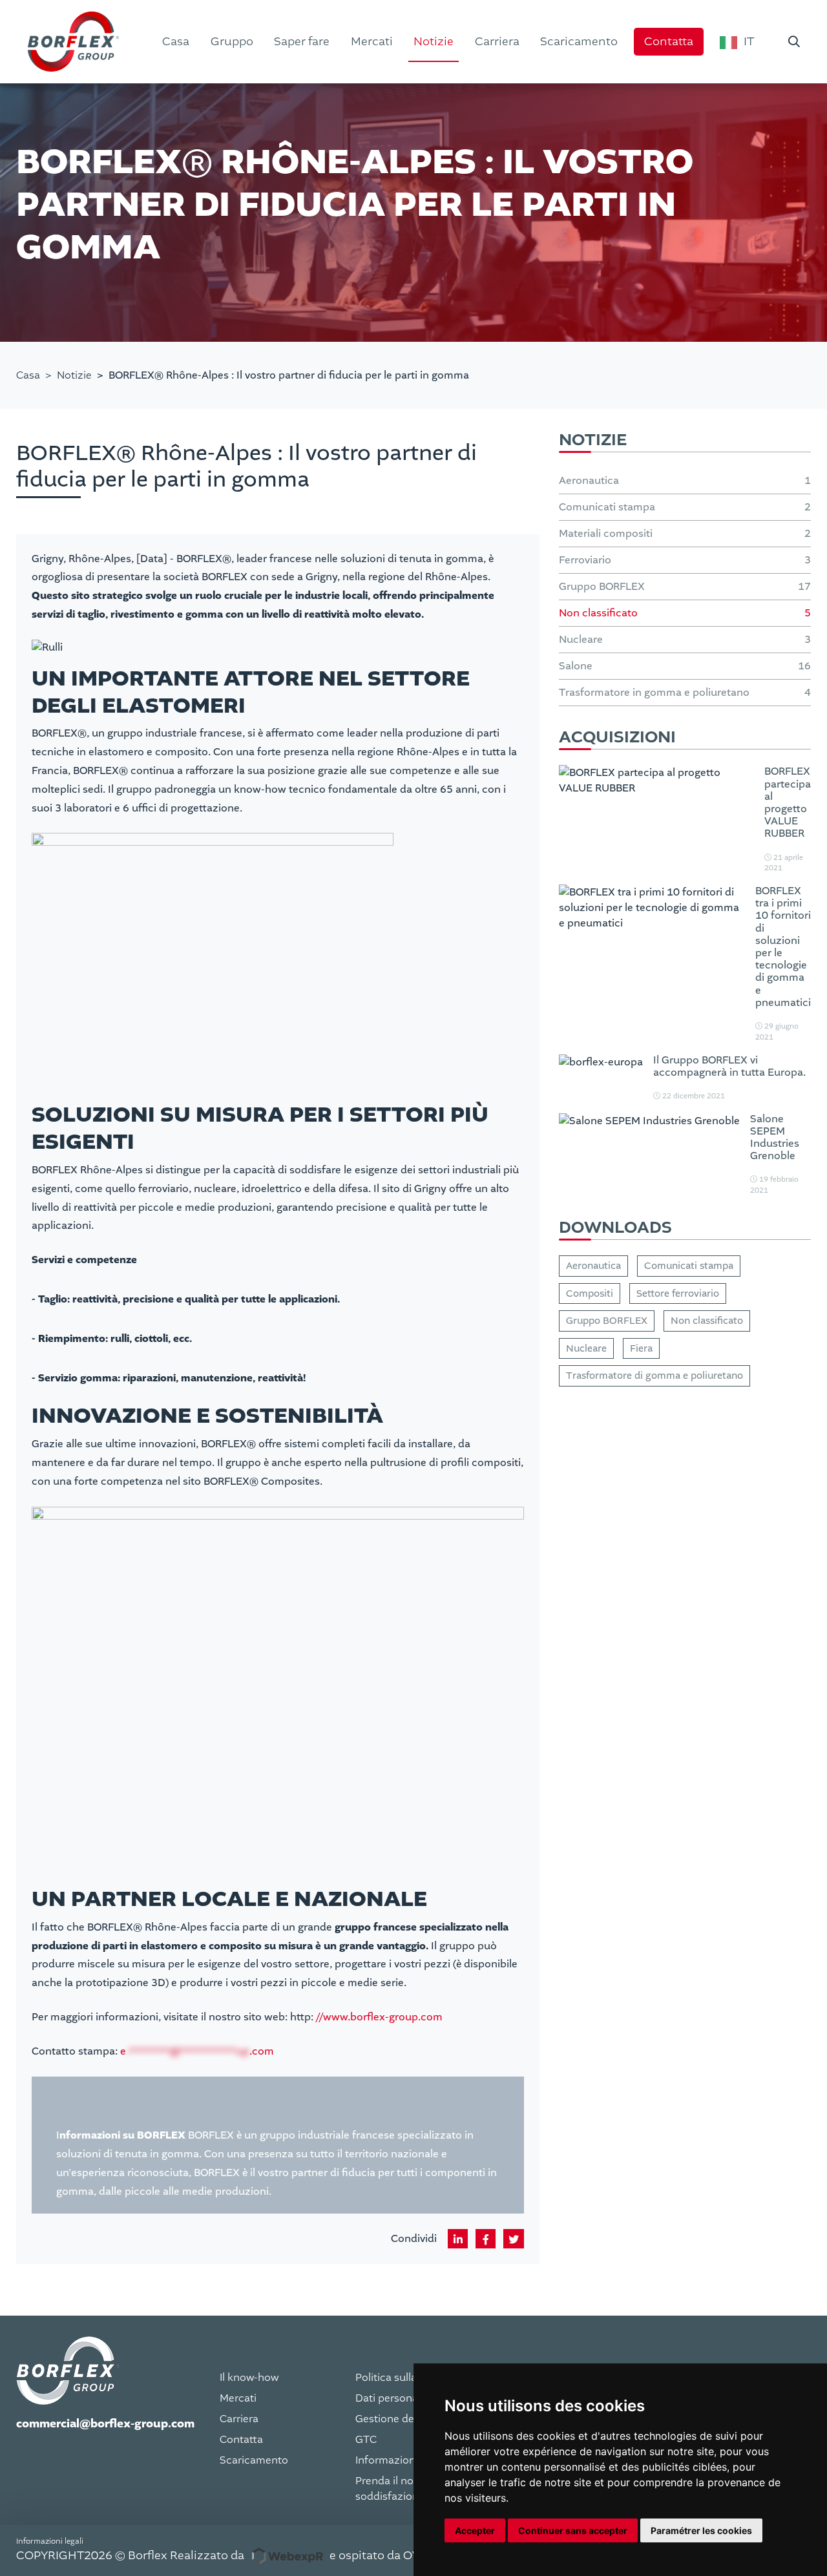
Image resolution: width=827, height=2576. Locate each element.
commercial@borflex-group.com (105, 2424)
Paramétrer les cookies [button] (701, 2530)
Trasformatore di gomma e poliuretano (654, 1376)
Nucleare (586, 1348)
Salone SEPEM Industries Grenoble (775, 1137)
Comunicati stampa (689, 1266)
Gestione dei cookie (404, 2419)
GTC (366, 2440)
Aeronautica (593, 1266)
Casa (28, 375)
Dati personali (389, 2398)
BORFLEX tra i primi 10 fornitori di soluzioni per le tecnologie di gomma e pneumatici (783, 947)
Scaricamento (254, 2460)
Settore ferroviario (678, 1293)
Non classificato (707, 1321)
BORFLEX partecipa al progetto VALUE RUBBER (788, 802)
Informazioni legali (401, 2460)
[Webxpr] (287, 2556)
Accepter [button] (475, 2530)
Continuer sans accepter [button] (573, 2530)
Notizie (74, 375)
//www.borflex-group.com (379, 2017)
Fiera (641, 1348)
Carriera (239, 2419)
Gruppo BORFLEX (607, 1321)
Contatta (241, 2440)
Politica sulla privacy (405, 2378)
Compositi (590, 1293)
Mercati (238, 2398)
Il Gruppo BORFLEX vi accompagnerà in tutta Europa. (729, 1066)
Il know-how (249, 2378)
